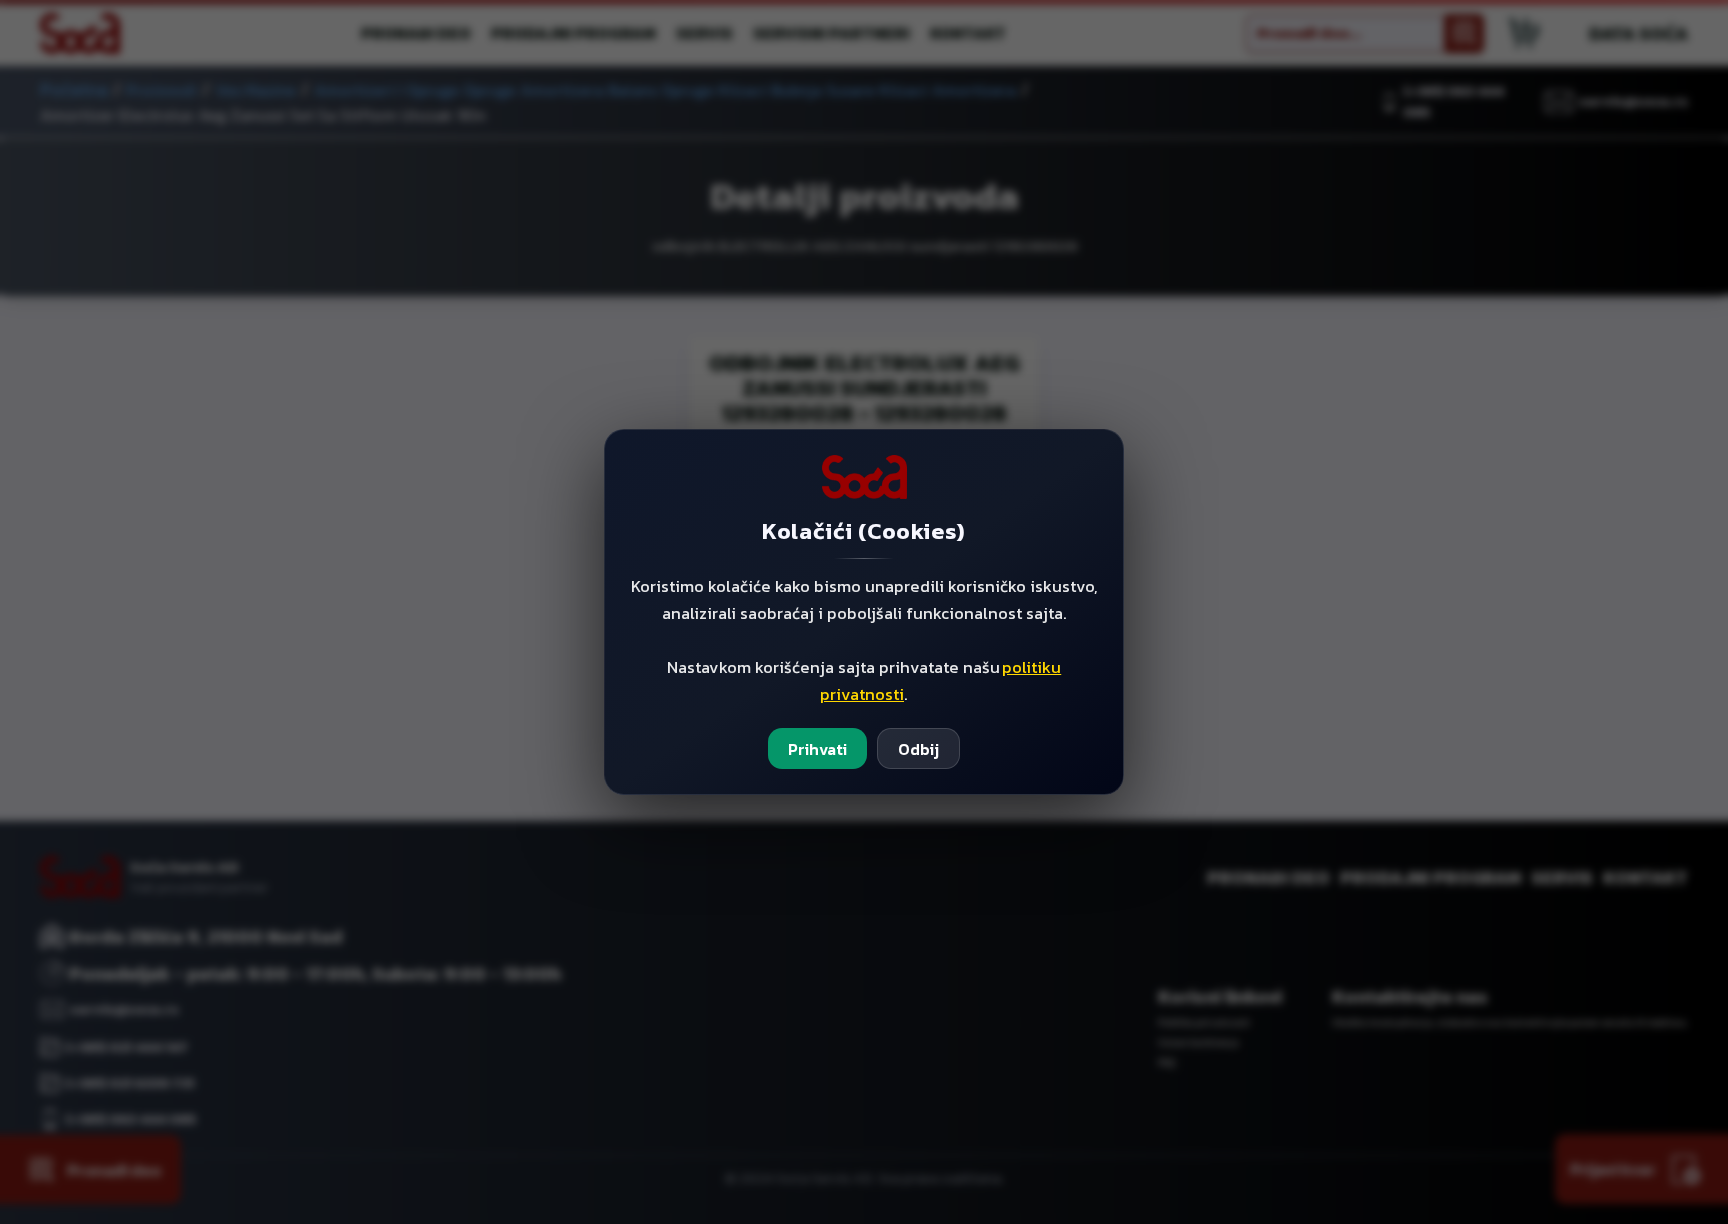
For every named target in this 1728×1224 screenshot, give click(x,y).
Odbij (918, 749)
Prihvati (817, 749)
